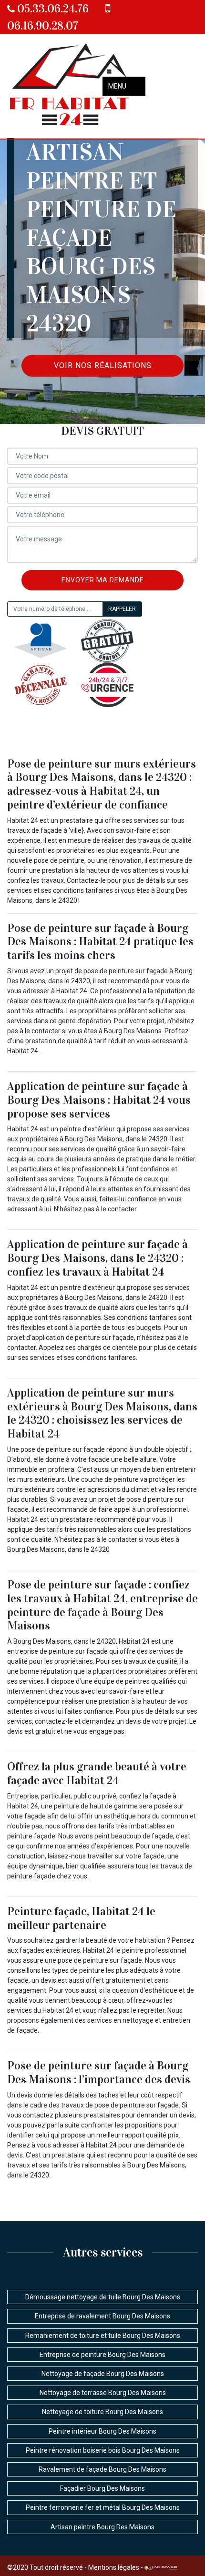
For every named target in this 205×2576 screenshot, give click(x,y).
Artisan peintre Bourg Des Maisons (102, 2527)
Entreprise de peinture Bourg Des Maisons (102, 2355)
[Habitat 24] (70, 86)
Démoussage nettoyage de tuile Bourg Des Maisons (103, 2297)
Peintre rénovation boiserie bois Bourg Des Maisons (103, 2450)
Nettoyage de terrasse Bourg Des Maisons (103, 2393)
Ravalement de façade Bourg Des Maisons (102, 2469)
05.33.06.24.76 (52, 9)
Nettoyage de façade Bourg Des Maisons (103, 2374)
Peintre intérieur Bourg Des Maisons (102, 2431)
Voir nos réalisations (103, 365)
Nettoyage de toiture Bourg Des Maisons (102, 2412)
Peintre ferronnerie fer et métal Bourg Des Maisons (103, 2507)
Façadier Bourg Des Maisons (102, 2488)
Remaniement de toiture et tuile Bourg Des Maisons (103, 2336)
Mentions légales (114, 2567)
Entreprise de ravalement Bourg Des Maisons (102, 2316)
